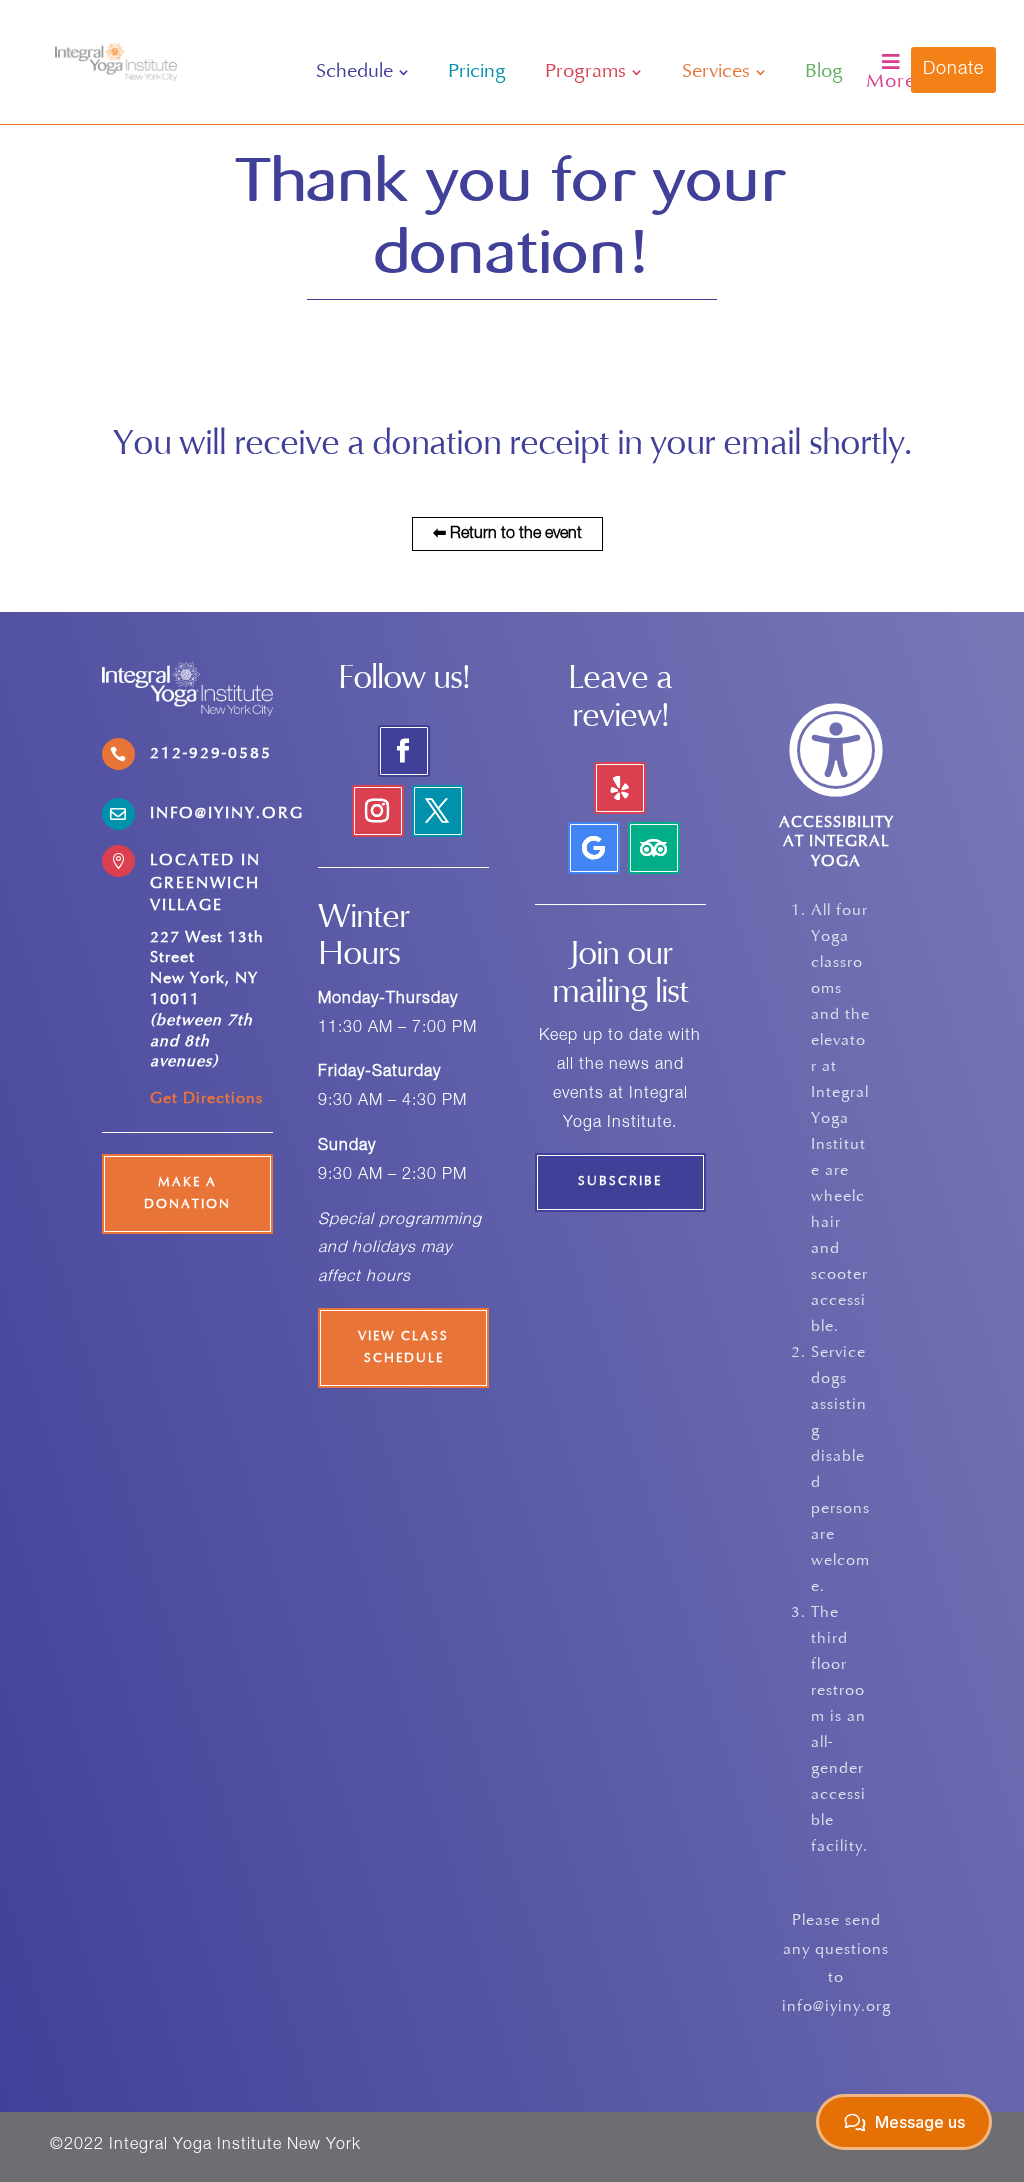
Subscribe (620, 1182)
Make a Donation (187, 1194)
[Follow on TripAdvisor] (654, 848)
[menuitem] (362, 72)
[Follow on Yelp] (620, 788)
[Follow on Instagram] (378, 811)
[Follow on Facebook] (404, 751)
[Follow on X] (438, 811)
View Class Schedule (403, 1348)
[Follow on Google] (594, 848)
